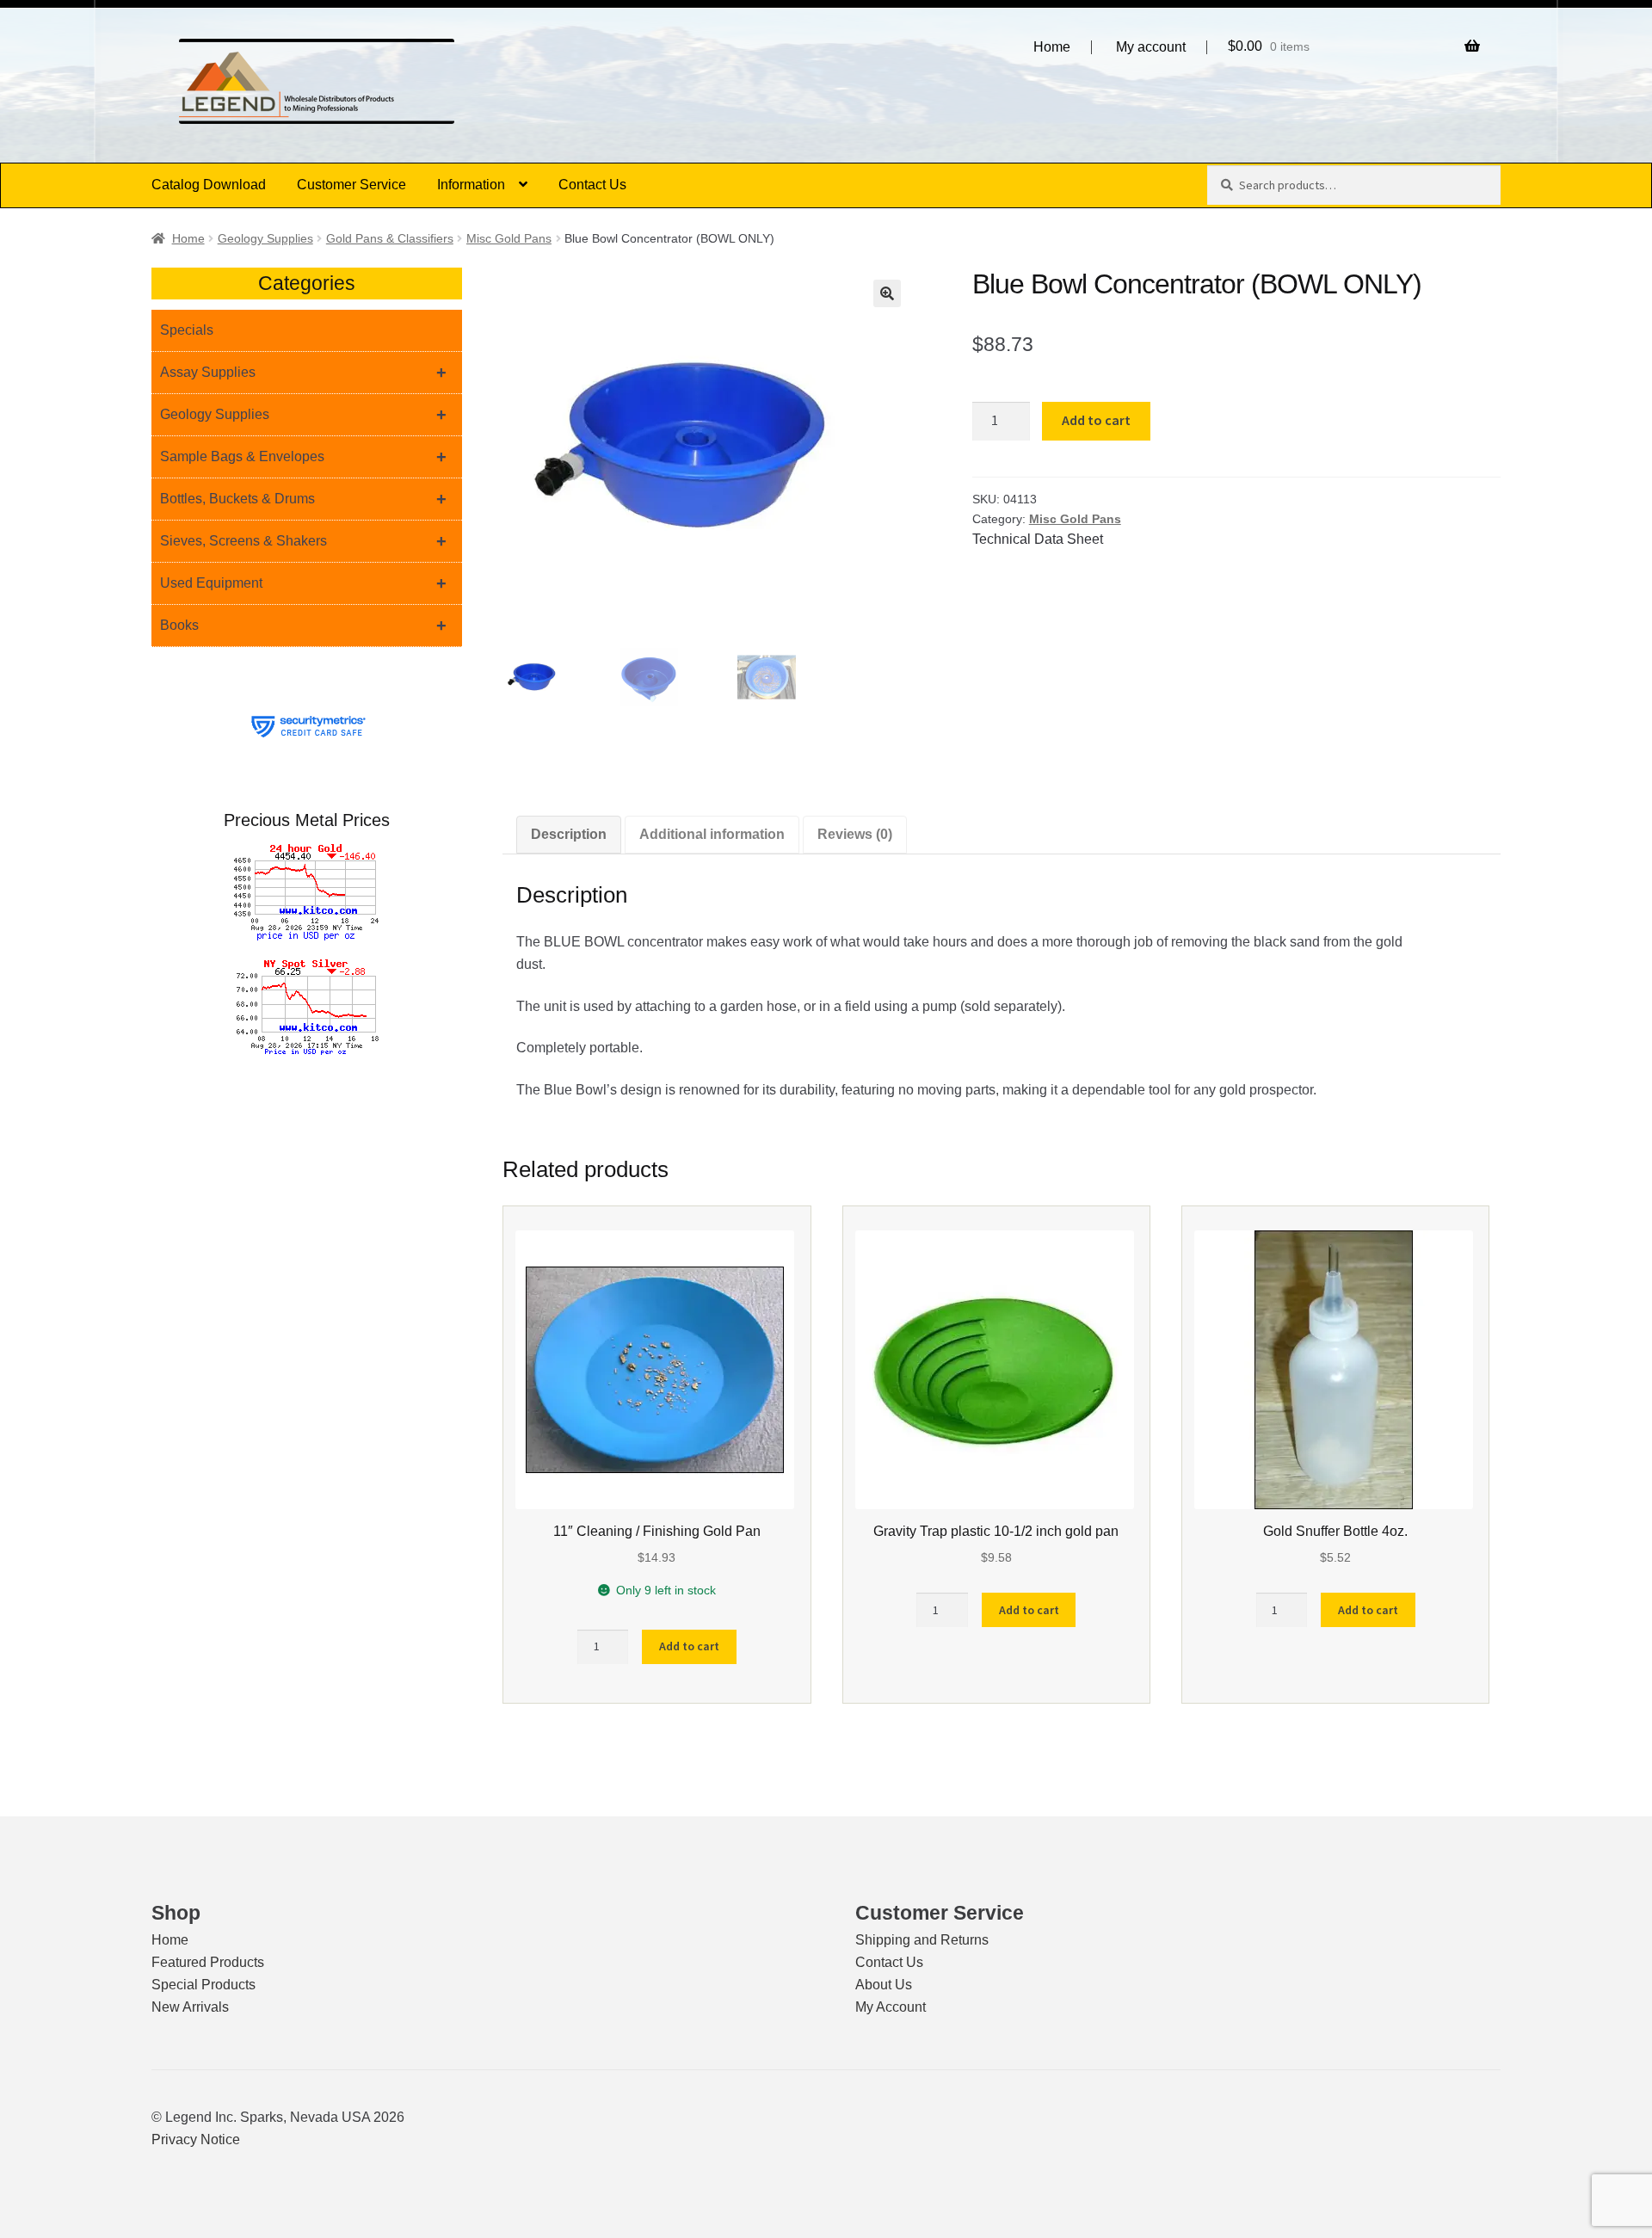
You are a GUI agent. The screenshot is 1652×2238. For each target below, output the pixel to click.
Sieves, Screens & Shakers (303, 541)
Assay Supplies (303, 373)
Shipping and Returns (922, 1940)
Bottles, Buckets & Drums (303, 499)
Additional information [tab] (712, 834)
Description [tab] (569, 834)
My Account (891, 2007)
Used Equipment (303, 583)
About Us (884, 1985)
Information (471, 185)
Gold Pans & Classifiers (390, 238)
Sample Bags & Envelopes (303, 457)
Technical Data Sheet (1038, 539)
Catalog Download (209, 185)
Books (303, 626)
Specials (187, 330)
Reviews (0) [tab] (855, 834)
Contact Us (592, 185)
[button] (887, 293)
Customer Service (351, 185)
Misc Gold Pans (509, 238)
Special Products (203, 1985)
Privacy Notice (196, 2139)
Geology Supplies (265, 238)
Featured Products (208, 1962)
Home (1052, 47)
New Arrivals (190, 2007)
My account (1151, 47)
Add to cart (1096, 420)
